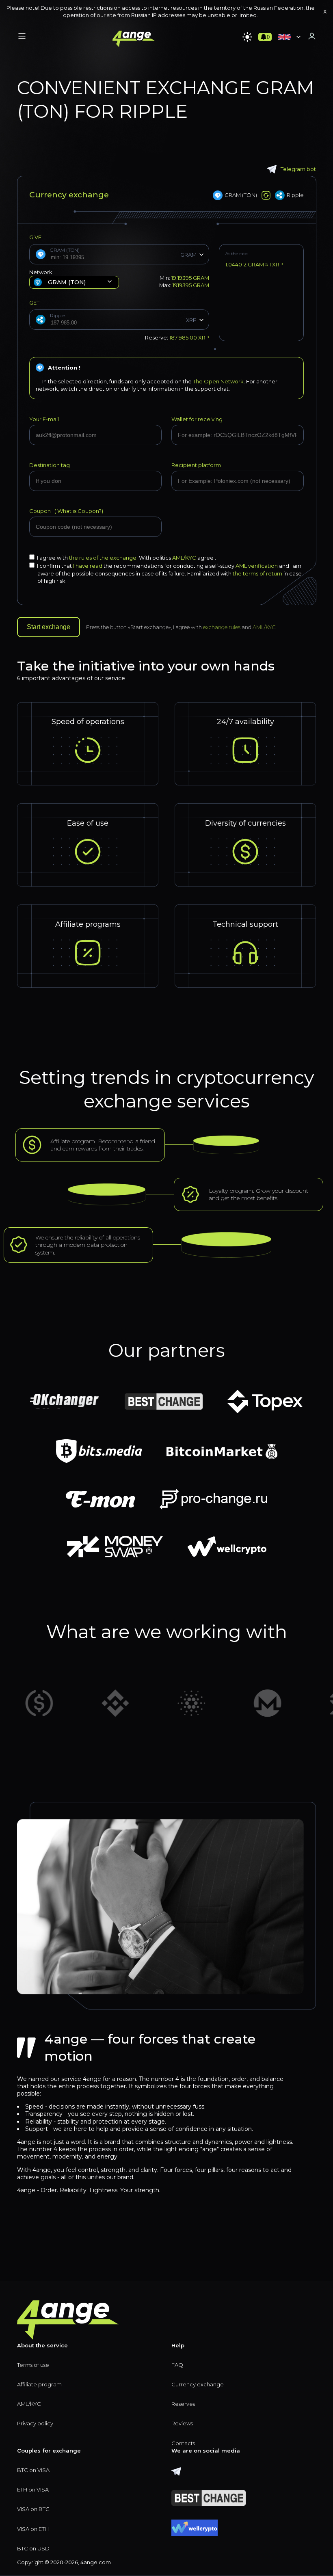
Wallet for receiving (197, 419)
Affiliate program (39, 2384)
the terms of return (257, 573)
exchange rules (222, 627)
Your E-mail (44, 419)
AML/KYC (185, 558)
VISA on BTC (33, 2509)
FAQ (177, 2365)
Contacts (183, 2443)
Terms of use (33, 2365)
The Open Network (218, 381)
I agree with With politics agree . (126, 558)
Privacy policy (35, 2423)
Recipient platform (196, 465)
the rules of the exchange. (104, 558)
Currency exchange (198, 2384)
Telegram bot (298, 169)
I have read (88, 566)
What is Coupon (77, 511)
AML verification (257, 566)
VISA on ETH (33, 2529)
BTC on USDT (35, 2548)
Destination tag (50, 465)
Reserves (183, 2404)
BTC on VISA (33, 2470)
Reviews (182, 2423)
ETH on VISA (33, 2489)
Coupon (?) (66, 511)
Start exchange (49, 627)
